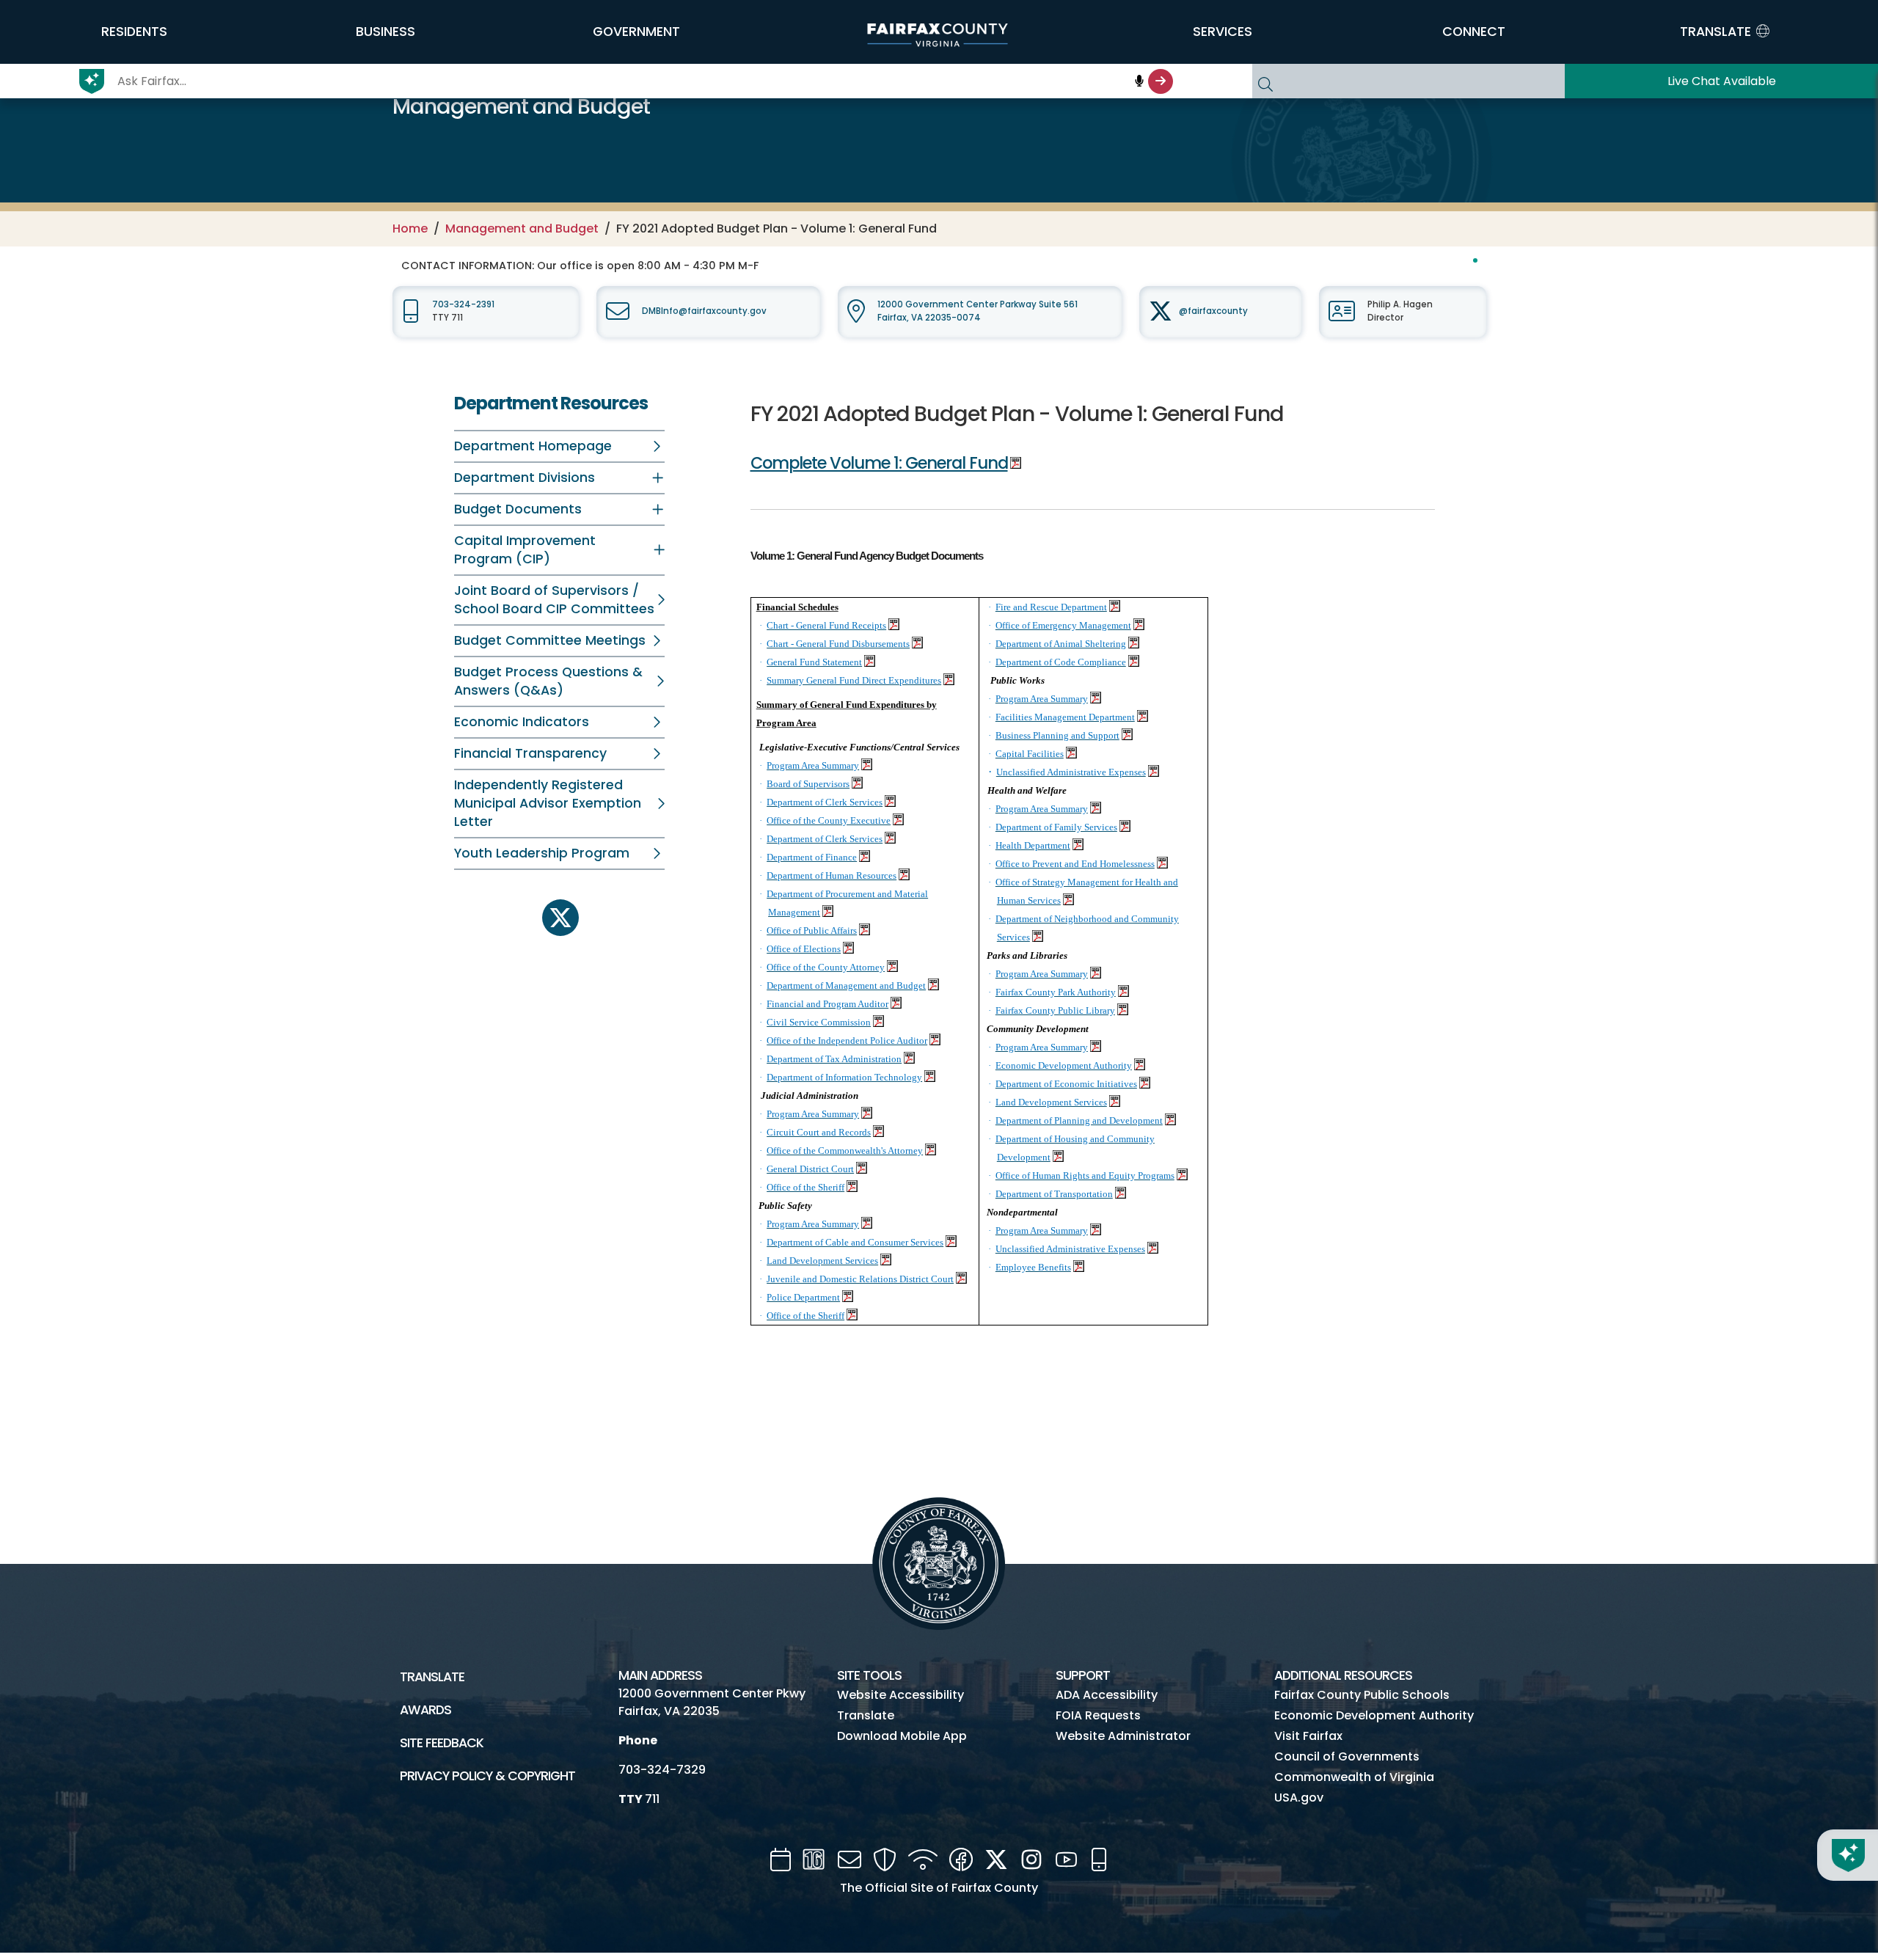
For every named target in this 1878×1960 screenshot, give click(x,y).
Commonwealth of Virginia (1354, 1777)
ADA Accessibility (1107, 1695)
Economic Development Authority (1374, 1715)
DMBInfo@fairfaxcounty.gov (704, 311)
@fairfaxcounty (1213, 311)
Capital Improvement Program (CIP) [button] (525, 550)
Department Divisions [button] (525, 478)
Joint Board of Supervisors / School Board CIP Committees (554, 600)
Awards (425, 1710)
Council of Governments (1347, 1756)
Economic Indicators (522, 722)
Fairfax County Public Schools (1362, 1695)
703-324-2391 (463, 304)
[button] (134, 32)
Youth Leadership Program (542, 853)
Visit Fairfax (1308, 1736)
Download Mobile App (902, 1736)
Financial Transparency (530, 753)
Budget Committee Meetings (550, 640)
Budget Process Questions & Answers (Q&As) (548, 681)
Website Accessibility (900, 1695)
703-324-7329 (662, 1770)
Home (410, 228)
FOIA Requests (1098, 1715)
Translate (432, 1677)
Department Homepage (533, 446)
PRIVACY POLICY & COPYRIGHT (487, 1776)
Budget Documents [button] (518, 509)
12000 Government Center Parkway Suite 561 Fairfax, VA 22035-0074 (978, 311)
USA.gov (1299, 1798)
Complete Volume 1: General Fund (879, 463)
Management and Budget (522, 228)
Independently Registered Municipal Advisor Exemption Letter (548, 803)
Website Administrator (1123, 1736)
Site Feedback (442, 1743)
